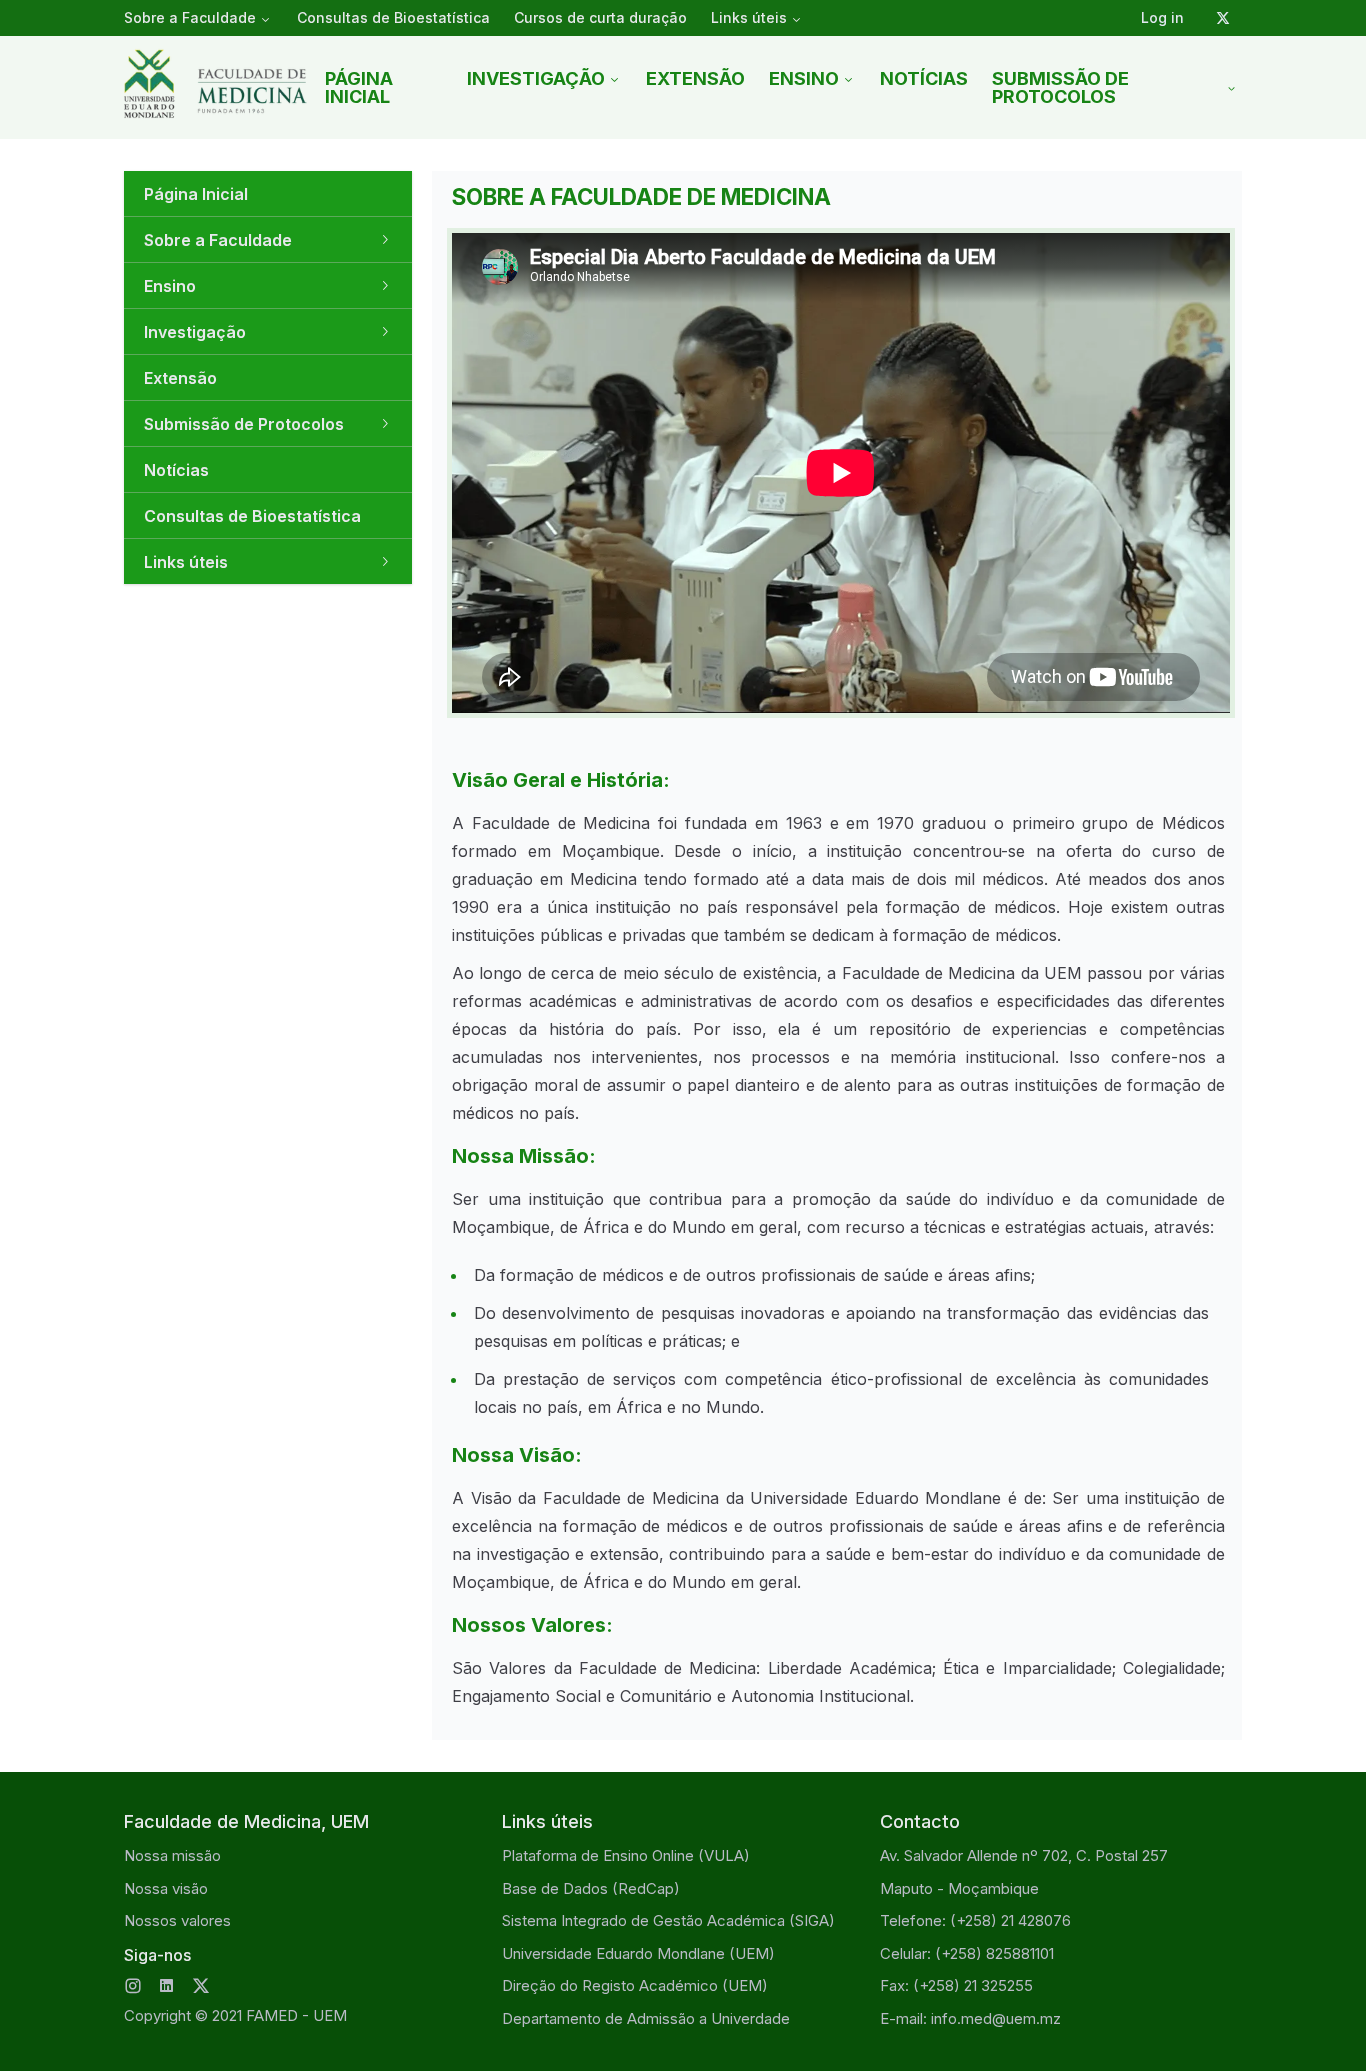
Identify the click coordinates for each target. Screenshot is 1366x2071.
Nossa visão (166, 1888)
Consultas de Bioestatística (393, 17)
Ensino (804, 78)
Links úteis (749, 17)
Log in (1162, 17)
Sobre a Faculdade (190, 17)
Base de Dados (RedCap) (591, 1888)
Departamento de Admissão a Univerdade (646, 2018)
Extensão (695, 78)
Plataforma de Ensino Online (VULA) (626, 1855)
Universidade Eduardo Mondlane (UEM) (638, 1953)
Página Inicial (359, 87)
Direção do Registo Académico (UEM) (635, 1985)
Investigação (536, 78)
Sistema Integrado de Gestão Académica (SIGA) (668, 1920)
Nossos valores (177, 1920)
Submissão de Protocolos (1060, 87)
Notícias (924, 78)
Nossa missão (172, 1855)
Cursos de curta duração (600, 17)
